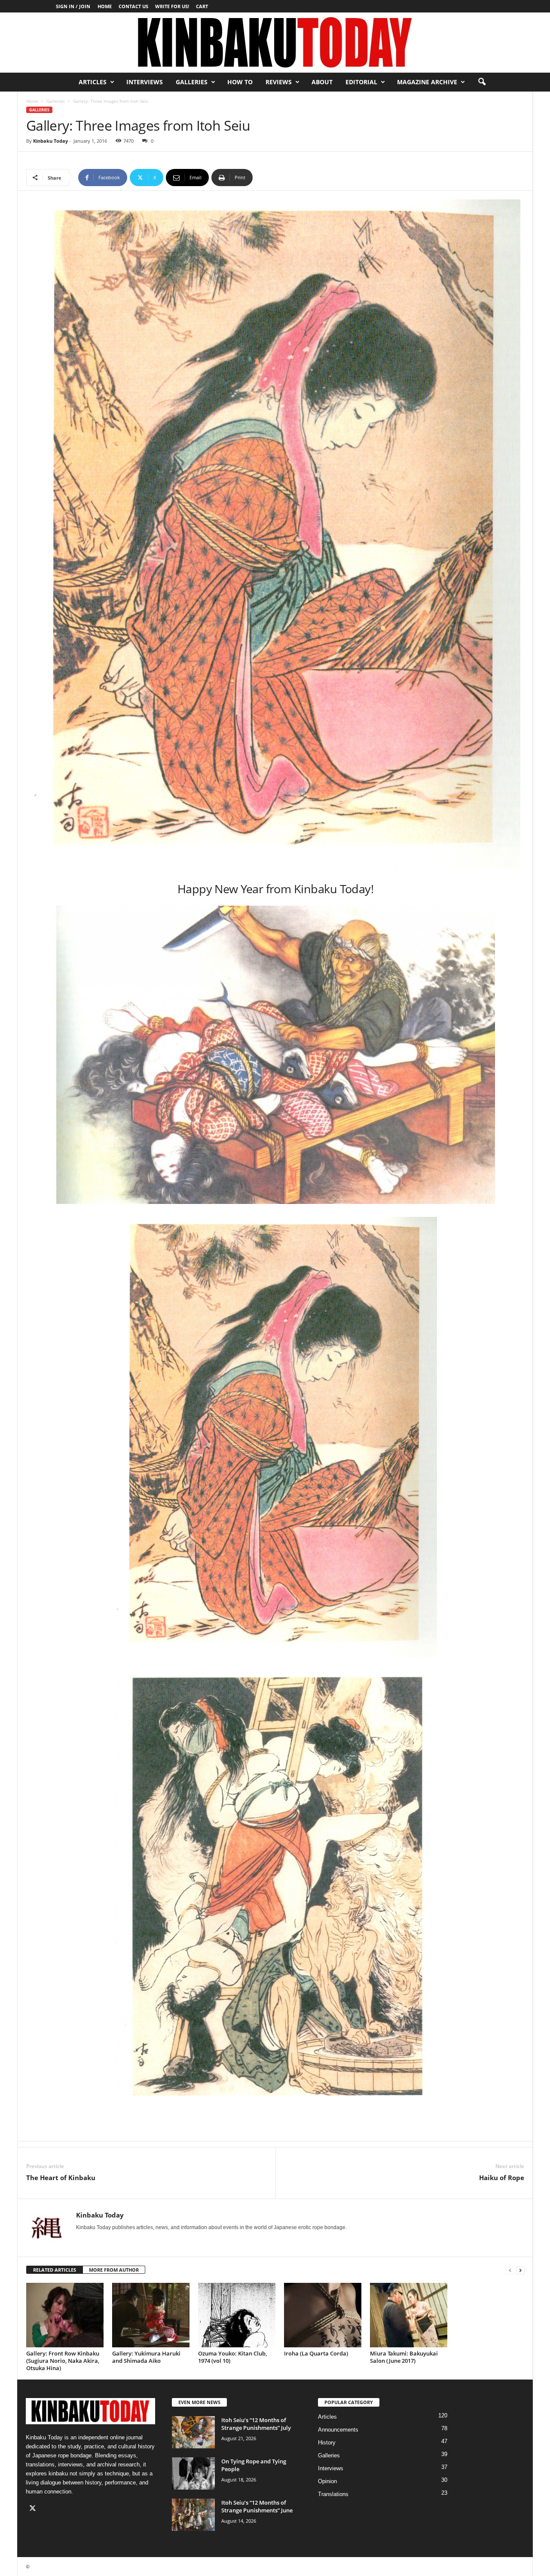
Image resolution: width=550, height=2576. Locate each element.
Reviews (279, 82)
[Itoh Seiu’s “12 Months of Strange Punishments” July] (193, 2432)
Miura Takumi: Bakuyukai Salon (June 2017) (404, 2357)
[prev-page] (510, 2270)
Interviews (145, 82)
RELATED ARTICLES (55, 2270)
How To (240, 82)
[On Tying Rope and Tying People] (193, 2473)
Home (105, 6)
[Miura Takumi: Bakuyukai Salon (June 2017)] (409, 2315)
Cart (202, 6)
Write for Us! (172, 6)
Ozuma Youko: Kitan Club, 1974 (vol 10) (232, 2357)
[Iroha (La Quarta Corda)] (323, 2315)
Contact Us (133, 6)
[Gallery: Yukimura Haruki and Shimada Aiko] (151, 2315)
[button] (482, 82)
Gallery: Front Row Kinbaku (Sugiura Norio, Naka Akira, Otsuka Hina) (63, 2361)
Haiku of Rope (502, 2178)
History (327, 2443)
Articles (93, 82)
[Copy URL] (281, 178)
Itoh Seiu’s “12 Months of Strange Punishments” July (256, 2424)
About (322, 82)
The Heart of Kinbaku (61, 2178)
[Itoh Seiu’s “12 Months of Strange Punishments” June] (193, 2515)
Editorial (361, 82)
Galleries (192, 82)
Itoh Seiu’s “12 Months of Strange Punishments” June (257, 2506)
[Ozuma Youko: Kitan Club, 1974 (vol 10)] (237, 2315)
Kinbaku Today (50, 141)
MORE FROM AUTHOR (114, 2270)
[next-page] (520, 2270)
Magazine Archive (427, 82)
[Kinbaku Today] (275, 43)
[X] (34, 2509)
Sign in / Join (73, 6)
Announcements (338, 2430)
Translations (333, 2494)
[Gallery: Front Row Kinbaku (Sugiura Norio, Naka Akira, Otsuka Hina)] (65, 2315)
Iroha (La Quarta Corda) (316, 2353)
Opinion (327, 2481)
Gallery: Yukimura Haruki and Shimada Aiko (146, 2357)
